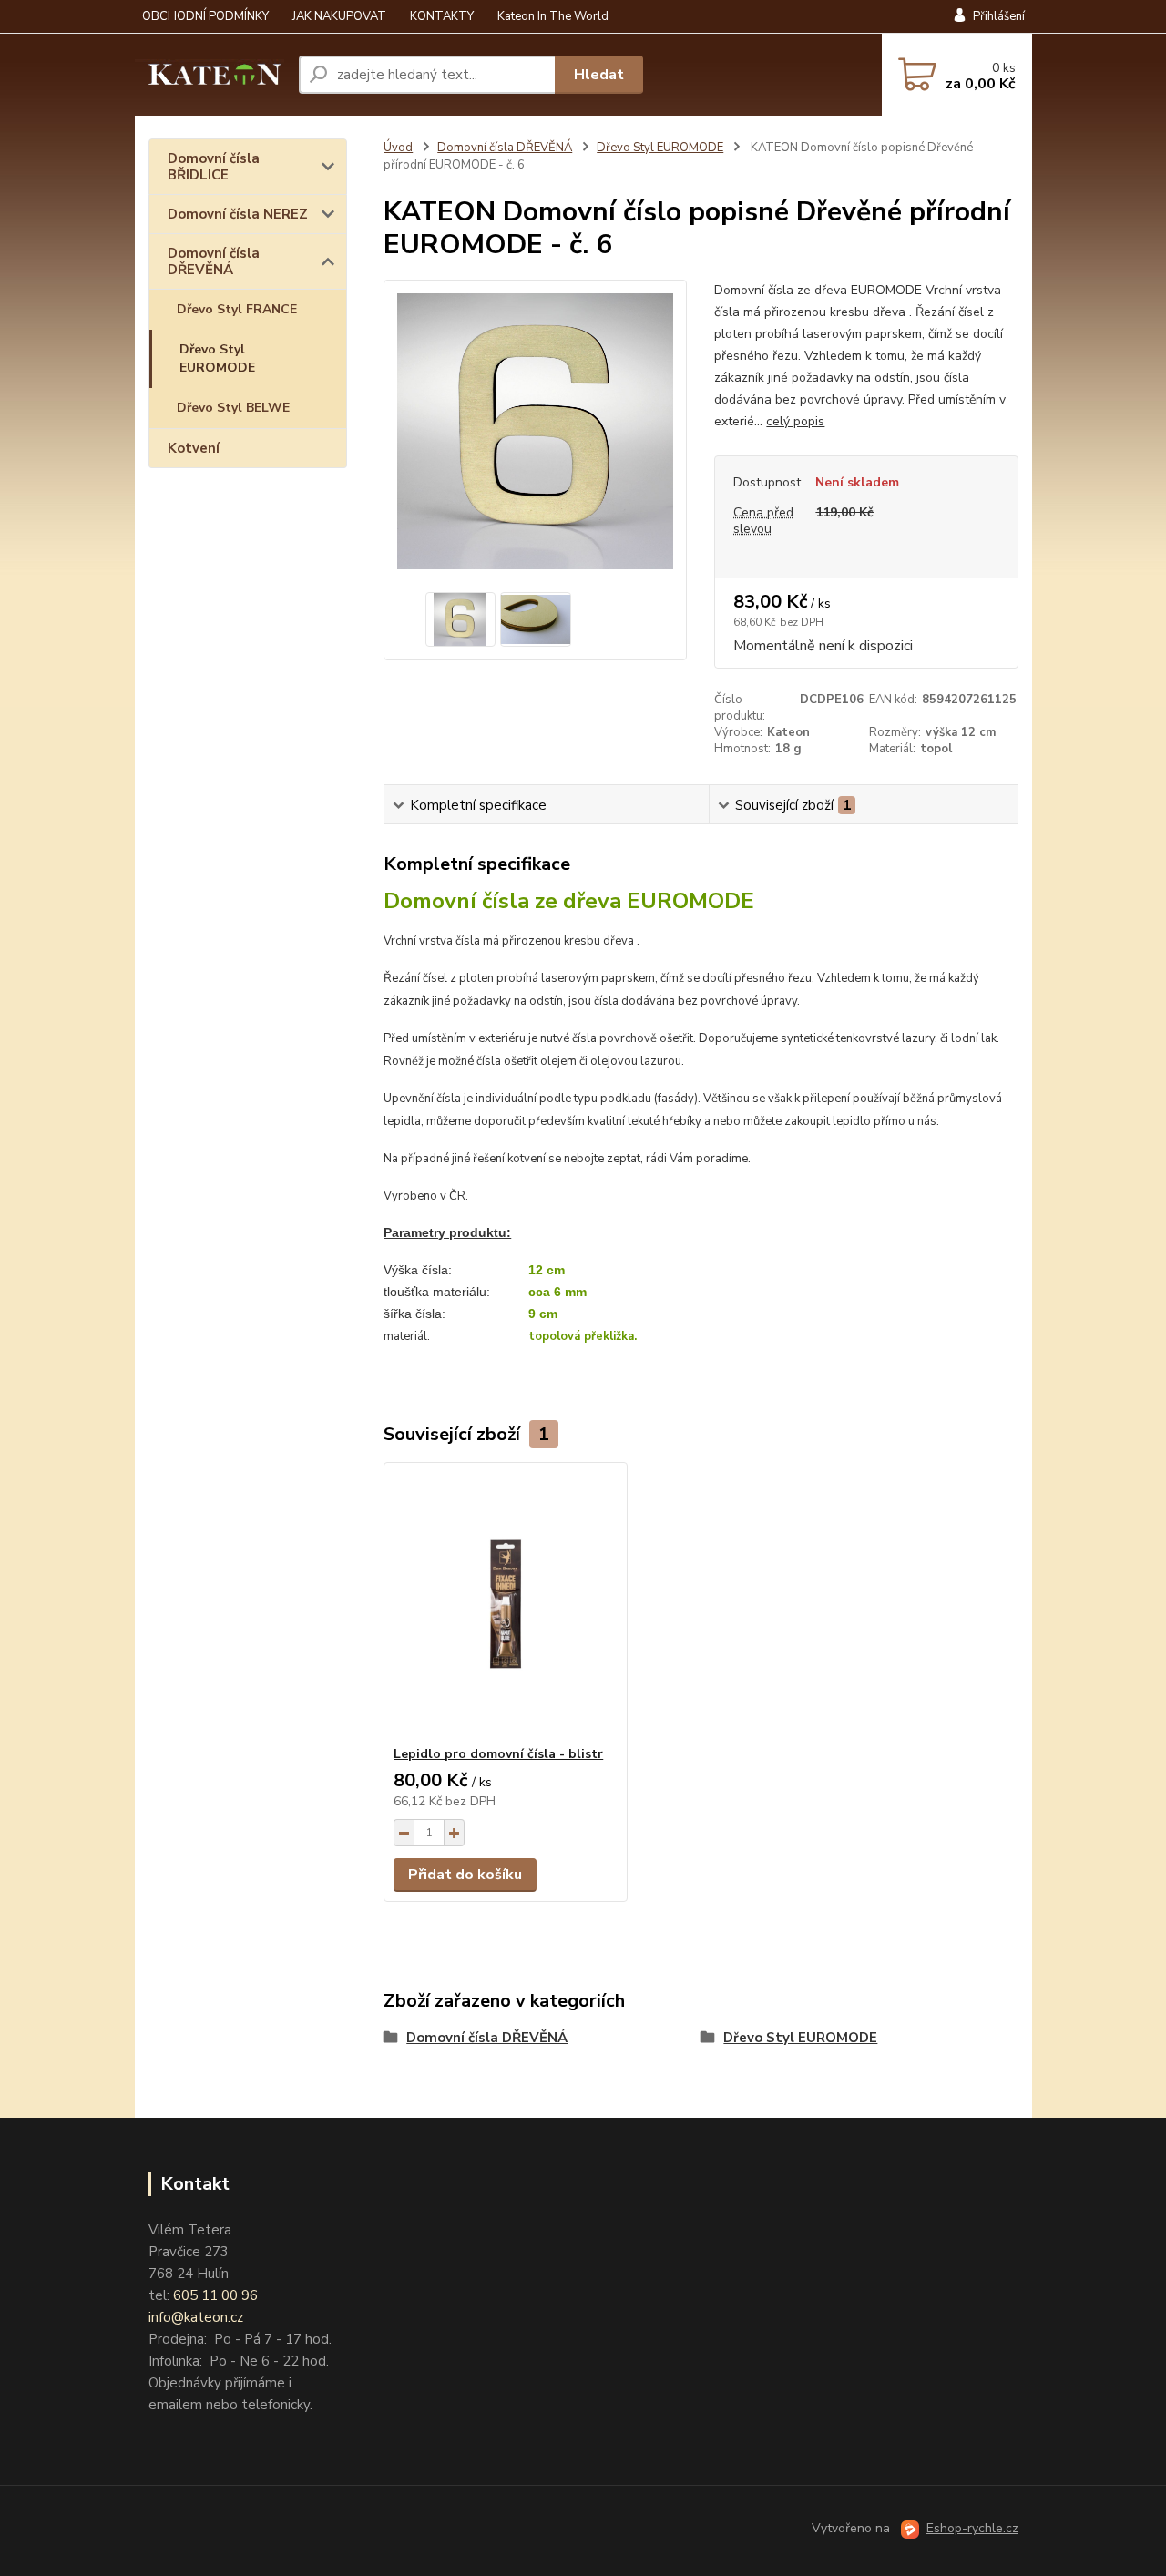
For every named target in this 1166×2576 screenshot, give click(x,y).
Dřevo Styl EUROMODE (217, 358)
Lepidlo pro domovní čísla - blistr (498, 1754)
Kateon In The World (553, 16)
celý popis (795, 421)
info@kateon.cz (196, 2317)
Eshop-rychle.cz (972, 2528)
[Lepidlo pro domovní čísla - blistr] (506, 1604)
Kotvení (194, 448)
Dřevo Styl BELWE (233, 408)
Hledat (599, 75)
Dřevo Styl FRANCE (237, 309)
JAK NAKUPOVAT (339, 16)
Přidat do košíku (465, 1875)
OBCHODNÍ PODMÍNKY (205, 16)
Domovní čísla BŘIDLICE (214, 167)
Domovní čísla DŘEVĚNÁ (214, 261)
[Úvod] (210, 75)
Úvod (398, 148)
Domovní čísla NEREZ (238, 214)
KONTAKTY (442, 16)
